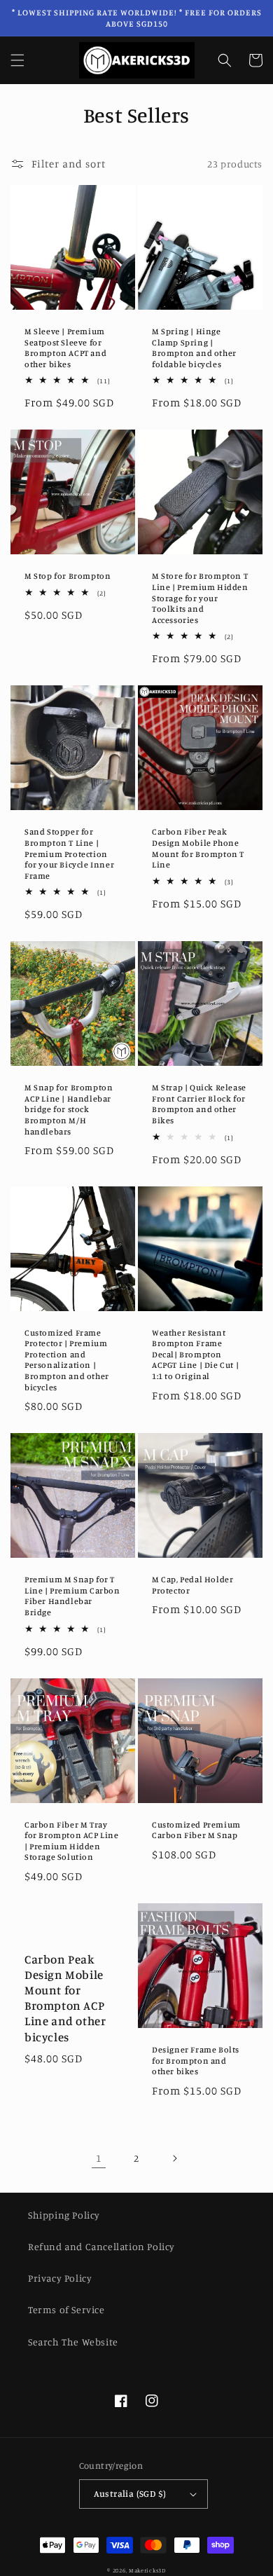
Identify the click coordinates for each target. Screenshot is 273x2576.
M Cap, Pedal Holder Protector (192, 1585)
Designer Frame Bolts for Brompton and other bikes (196, 2060)
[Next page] (174, 2158)
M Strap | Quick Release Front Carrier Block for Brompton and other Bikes (199, 1104)
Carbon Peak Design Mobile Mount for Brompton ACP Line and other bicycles (65, 1998)
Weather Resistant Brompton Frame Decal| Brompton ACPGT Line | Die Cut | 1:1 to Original (195, 1354)
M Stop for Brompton (68, 576)
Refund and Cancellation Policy (101, 2246)
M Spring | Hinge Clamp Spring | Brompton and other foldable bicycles (194, 348)
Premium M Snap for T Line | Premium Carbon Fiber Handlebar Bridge (72, 1596)
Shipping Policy (64, 2215)
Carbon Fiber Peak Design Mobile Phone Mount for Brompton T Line (198, 848)
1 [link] (99, 2158)
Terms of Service (66, 2309)
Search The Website (73, 2342)
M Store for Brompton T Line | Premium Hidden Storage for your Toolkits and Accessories (200, 597)
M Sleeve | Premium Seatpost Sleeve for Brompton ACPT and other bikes (65, 348)
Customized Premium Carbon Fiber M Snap (196, 1830)
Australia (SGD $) (130, 2493)
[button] (17, 60)
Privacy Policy (60, 2278)
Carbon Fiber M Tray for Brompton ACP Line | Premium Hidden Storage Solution (72, 1841)
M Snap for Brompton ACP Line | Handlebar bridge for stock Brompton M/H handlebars (69, 1109)
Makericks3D (147, 2570)
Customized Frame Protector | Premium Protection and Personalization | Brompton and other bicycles (67, 1360)
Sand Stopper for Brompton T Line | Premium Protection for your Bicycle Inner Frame (69, 853)
